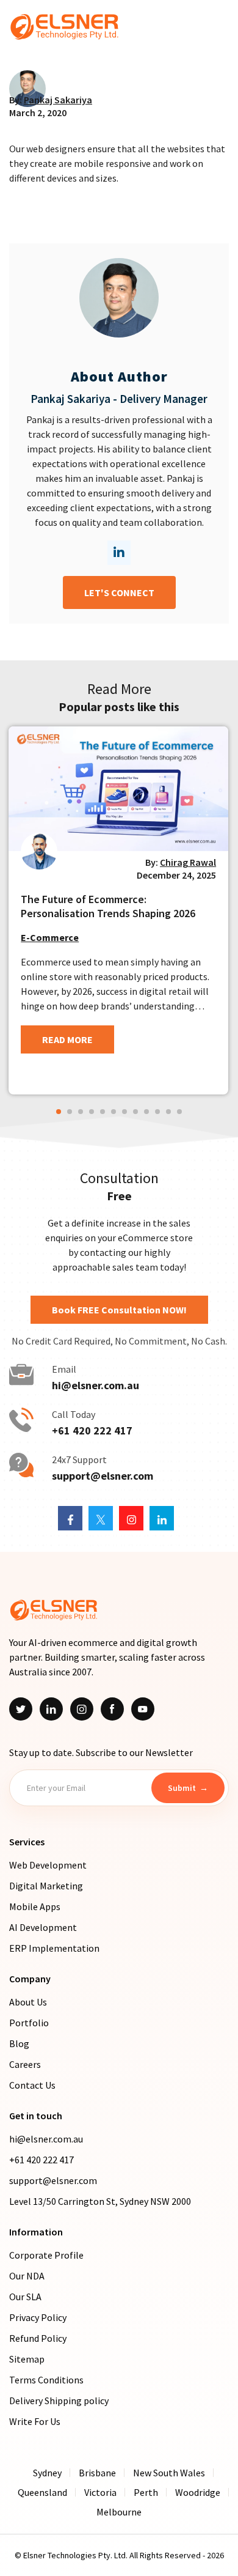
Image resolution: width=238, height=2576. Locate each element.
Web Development (48, 1865)
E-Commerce (50, 937)
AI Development (43, 1927)
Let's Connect (119, 592)
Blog (19, 2043)
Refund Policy (38, 2338)
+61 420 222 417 (92, 1431)
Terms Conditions (46, 2380)
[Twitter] (21, 1709)
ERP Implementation (54, 1948)
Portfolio (29, 2023)
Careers (25, 2064)
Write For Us (35, 2421)
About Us (28, 2002)
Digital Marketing (46, 1886)
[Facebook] (112, 1709)
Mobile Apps (35, 1906)
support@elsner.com (103, 1476)
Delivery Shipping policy (59, 2401)
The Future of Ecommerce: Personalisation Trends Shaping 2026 (108, 906)
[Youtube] (143, 1709)
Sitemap (27, 2359)
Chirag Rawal (188, 862)
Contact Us (32, 2085)
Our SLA (25, 2297)
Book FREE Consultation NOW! (119, 1310)
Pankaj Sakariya (58, 100)
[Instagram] (82, 1709)
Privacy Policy (38, 2317)
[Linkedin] (51, 1709)
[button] (59, 1112)
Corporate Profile (46, 2255)
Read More (67, 1039)
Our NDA (27, 2276)
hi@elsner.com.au (96, 1386)
